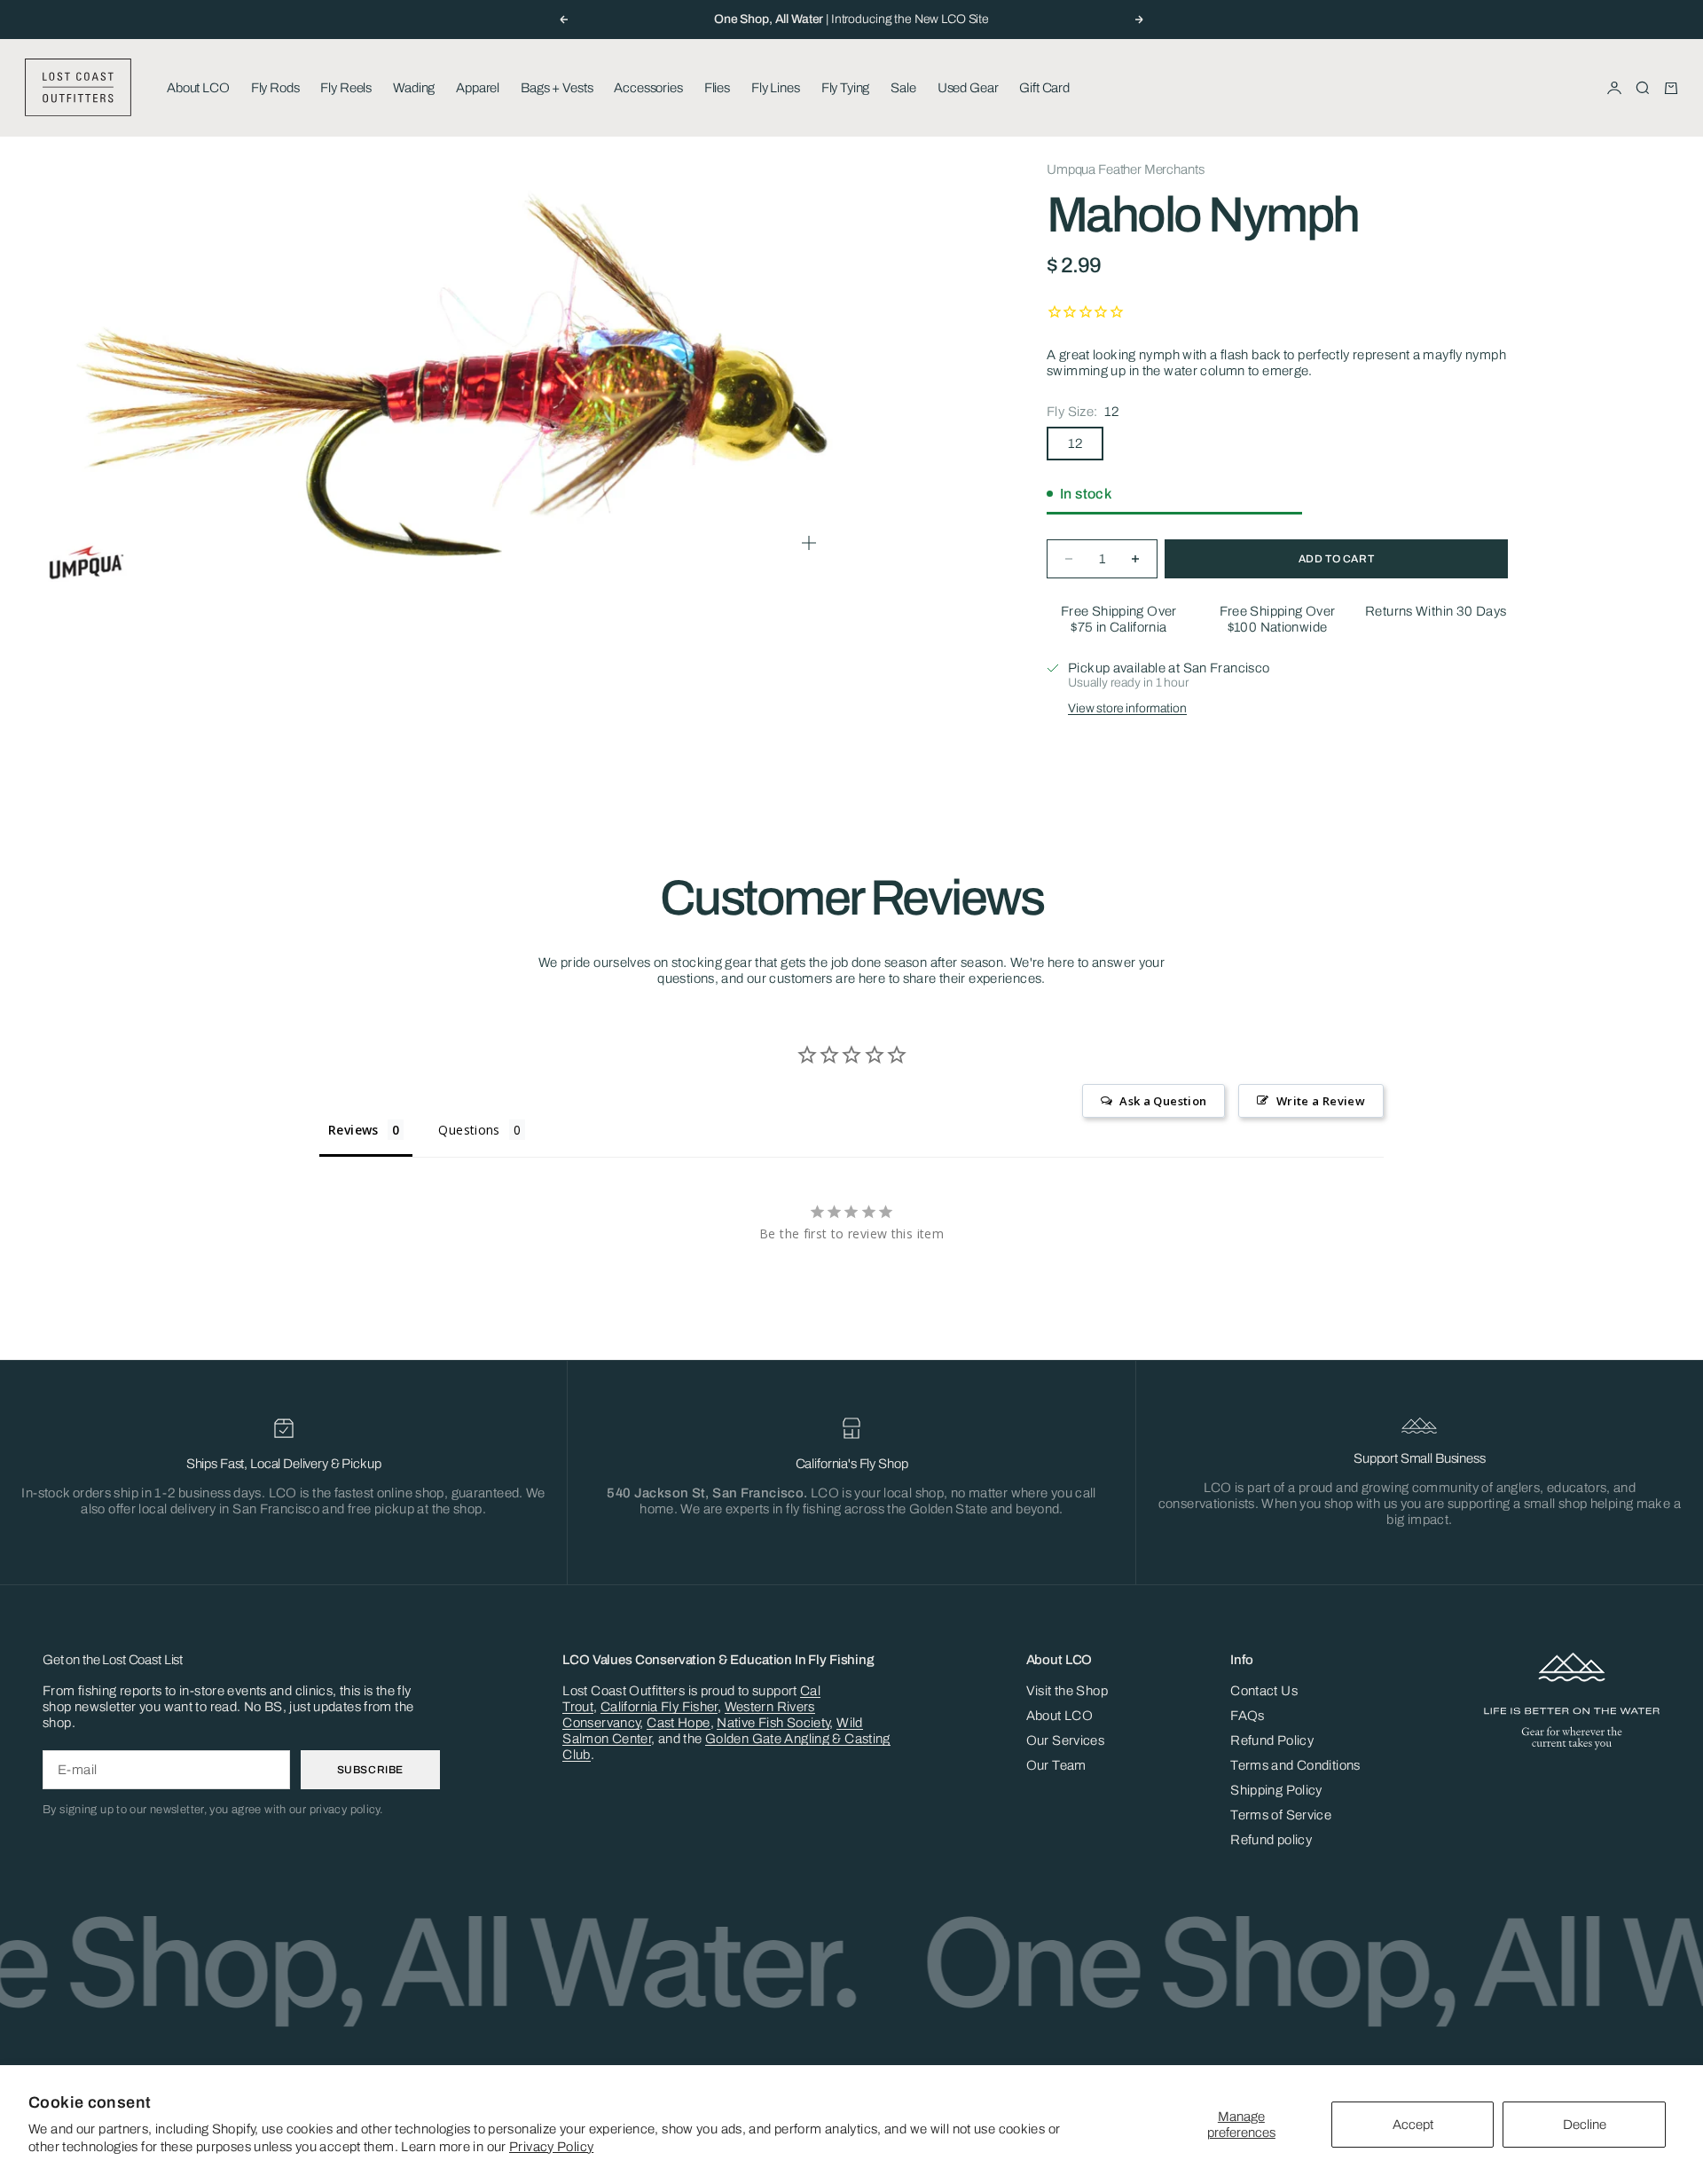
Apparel (478, 88)
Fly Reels (346, 88)
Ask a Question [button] (1163, 1101)
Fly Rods (275, 88)
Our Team (1056, 1765)
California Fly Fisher (659, 1707)
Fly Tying (846, 88)
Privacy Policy (551, 2147)
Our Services (1066, 1740)
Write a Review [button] (1321, 1101)
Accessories (648, 88)
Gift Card (1044, 88)
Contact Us (1264, 1691)
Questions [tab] (469, 1130)
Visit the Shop (1067, 1691)
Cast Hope (678, 1723)
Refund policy (1271, 1840)
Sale (903, 88)
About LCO (198, 88)
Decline (1585, 2125)
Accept (1413, 2125)
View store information (1127, 708)
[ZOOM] (809, 543)
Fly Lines (776, 88)
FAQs (1248, 1716)
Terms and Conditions (1295, 1765)
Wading (414, 88)
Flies (717, 88)
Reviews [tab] (353, 1130)
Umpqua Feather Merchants (1125, 169)
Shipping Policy (1276, 1790)
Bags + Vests (557, 88)
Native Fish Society (773, 1723)
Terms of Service (1281, 1815)
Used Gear (968, 88)
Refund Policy (1272, 1740)
